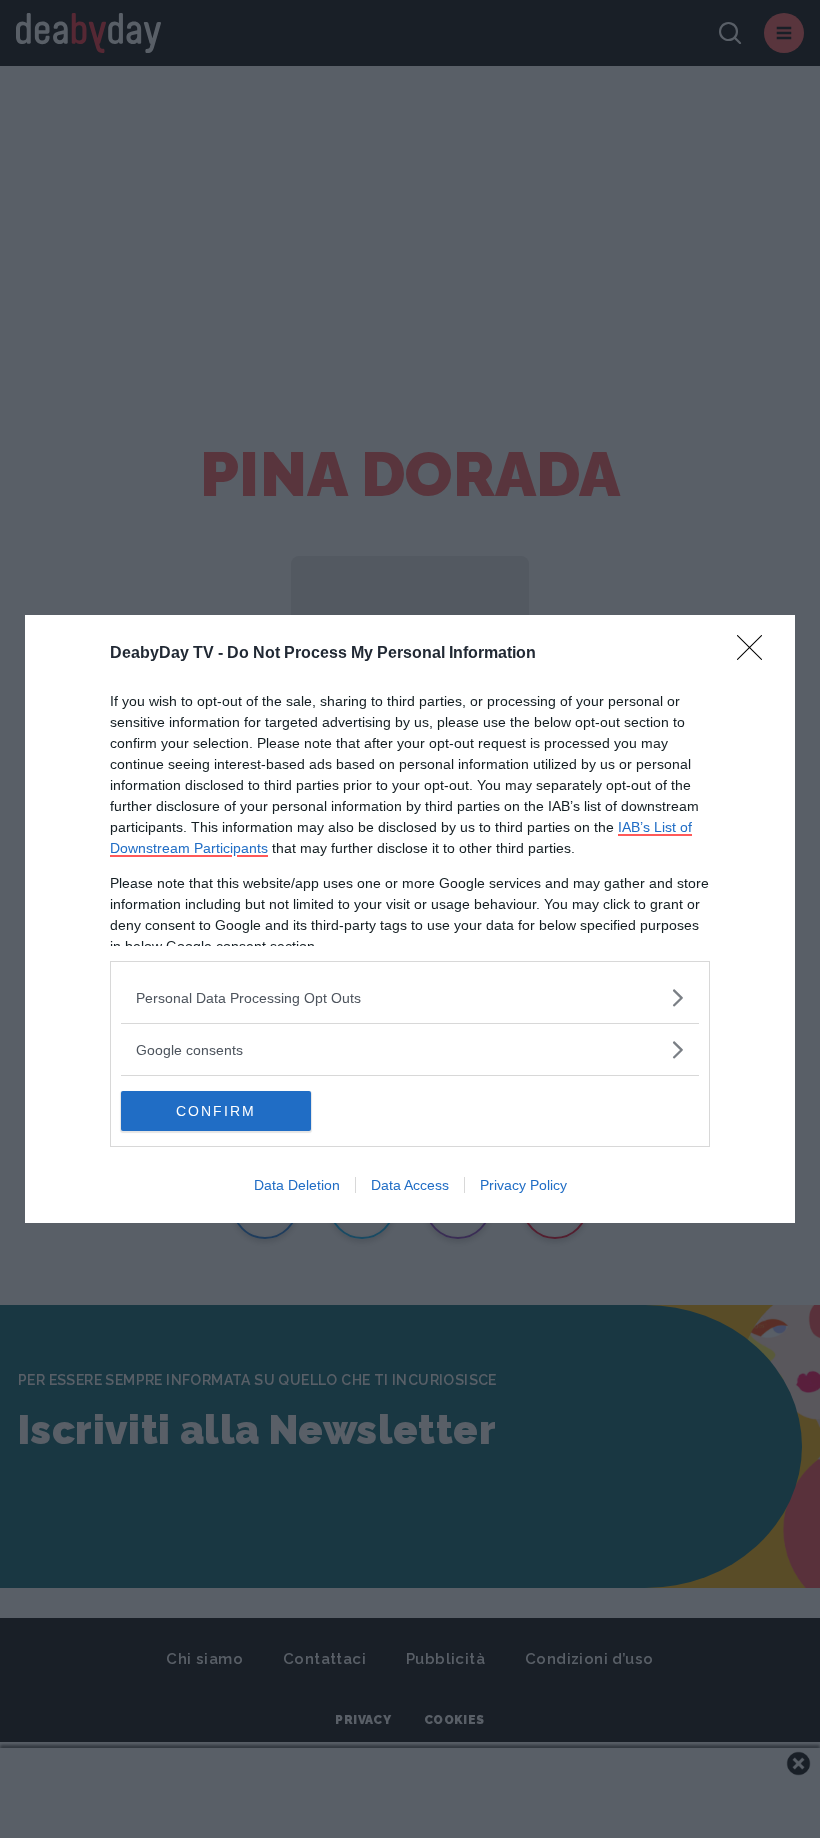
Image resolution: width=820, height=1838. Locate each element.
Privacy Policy (523, 1185)
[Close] (756, 654)
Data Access (410, 1185)
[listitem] (410, 997)
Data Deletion (297, 1185)
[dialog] (410, 919)
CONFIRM (216, 1111)
